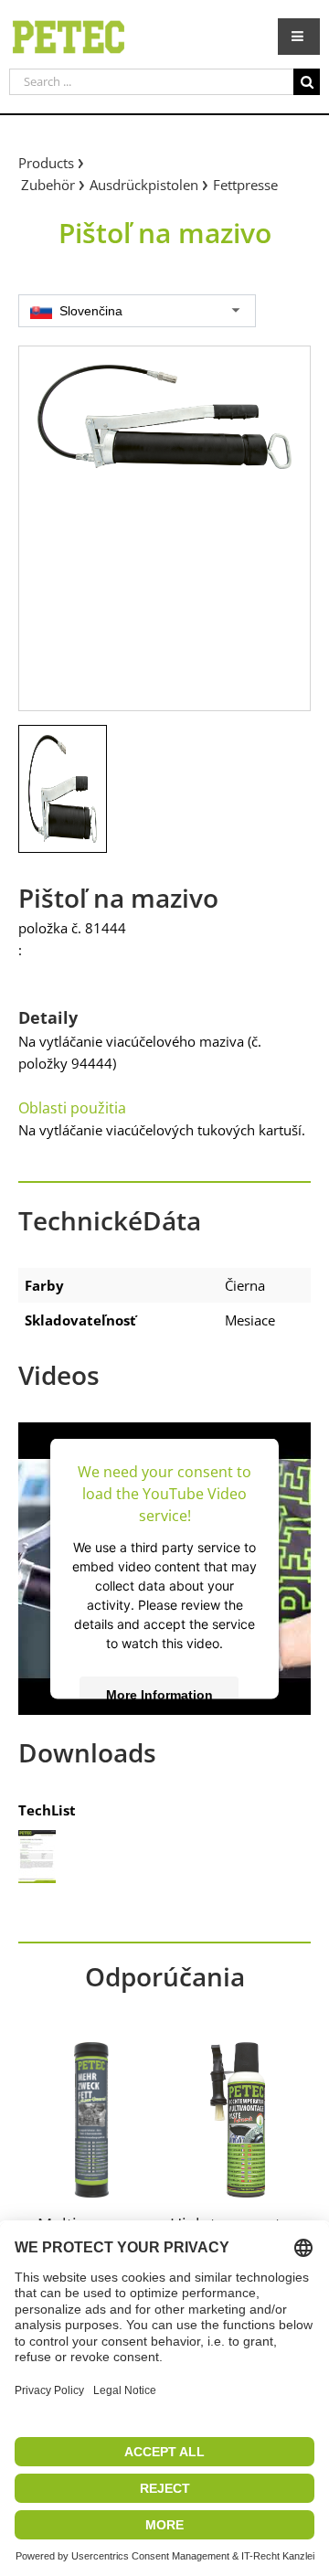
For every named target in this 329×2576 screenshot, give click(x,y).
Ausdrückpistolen (144, 185)
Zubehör (48, 185)
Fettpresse (245, 185)
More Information (159, 1694)
